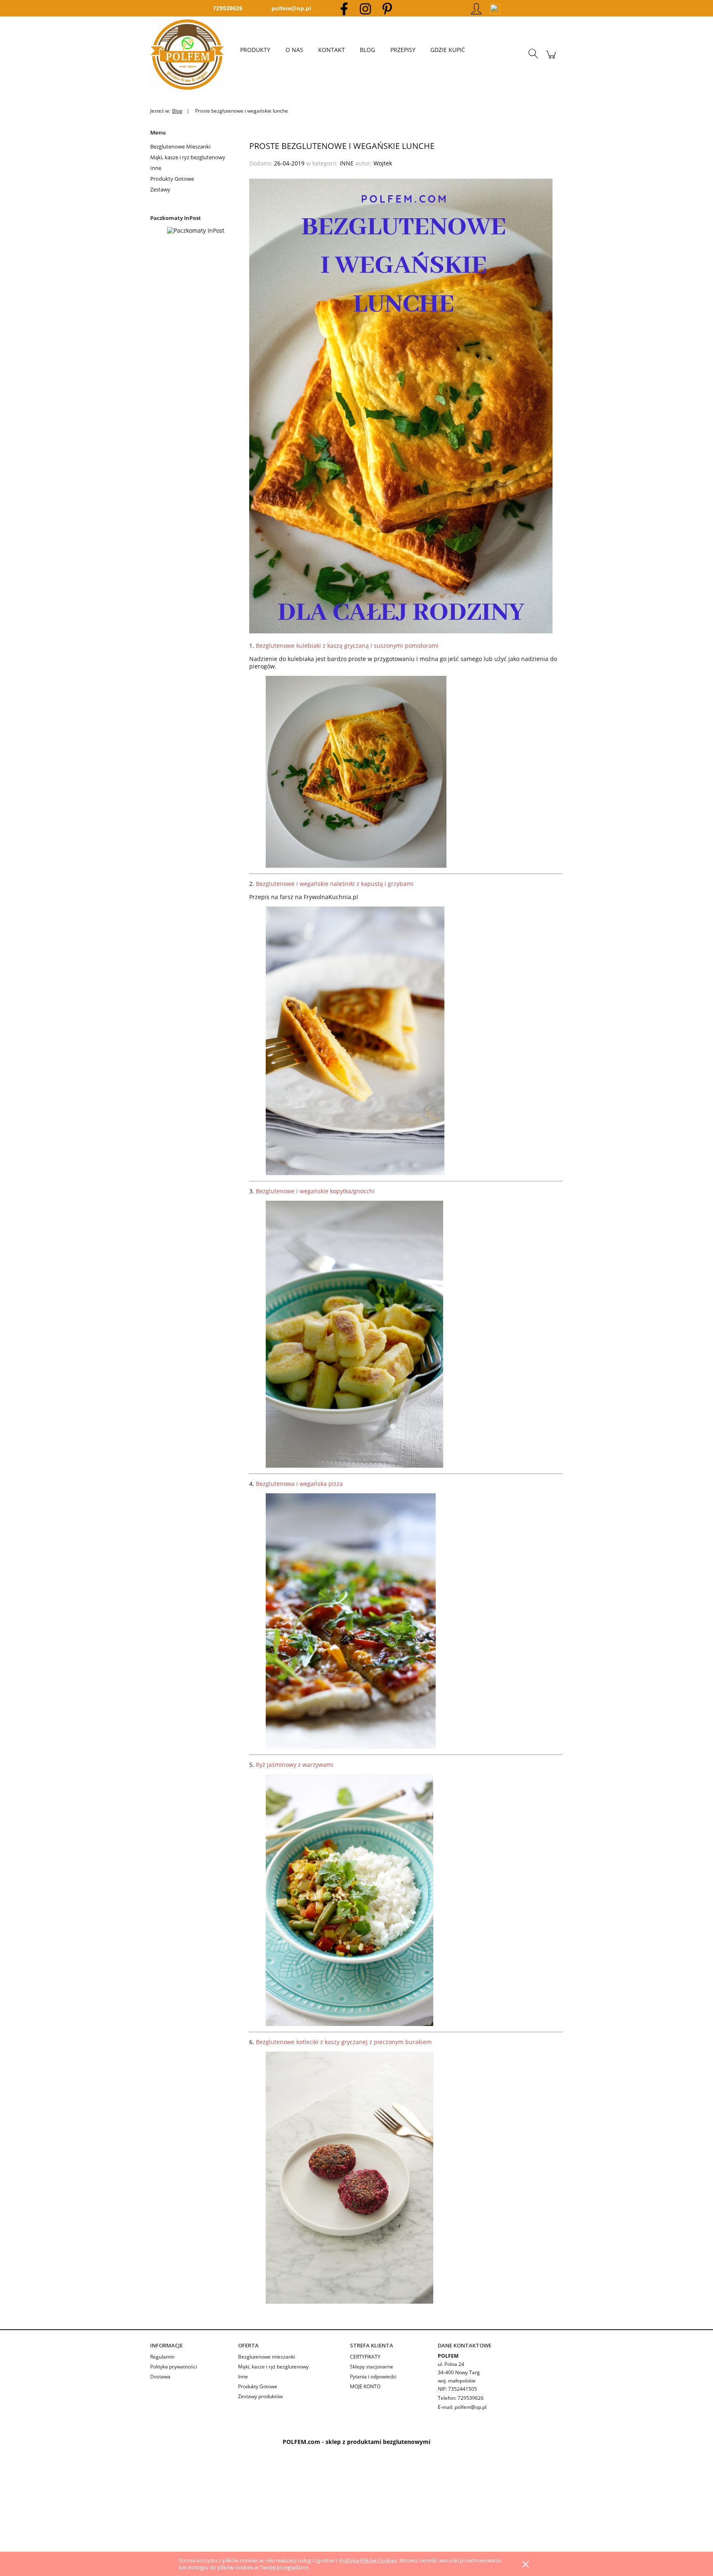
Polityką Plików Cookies (368, 2560)
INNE (347, 163)
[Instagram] (365, 8)
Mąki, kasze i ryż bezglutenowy (188, 157)
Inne (156, 168)
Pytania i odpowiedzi (373, 2376)
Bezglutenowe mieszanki (267, 2357)
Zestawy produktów (260, 2396)
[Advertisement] (248, 2507)
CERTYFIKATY (365, 2357)
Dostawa (160, 2376)
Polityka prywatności (174, 2367)
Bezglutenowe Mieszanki (180, 146)
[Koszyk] (551, 59)
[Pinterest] (387, 8)
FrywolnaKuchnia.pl (331, 897)
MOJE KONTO (365, 2386)
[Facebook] (344, 8)
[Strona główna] (191, 54)
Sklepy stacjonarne (372, 2367)
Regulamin (162, 2357)
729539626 (228, 8)
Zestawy (160, 189)
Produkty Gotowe (172, 179)
